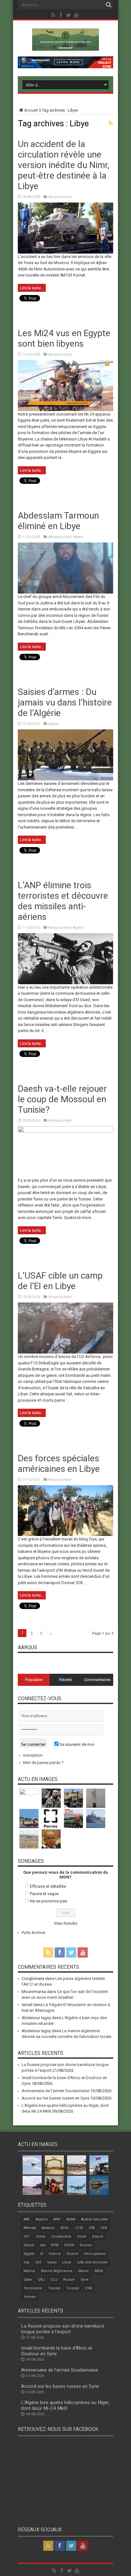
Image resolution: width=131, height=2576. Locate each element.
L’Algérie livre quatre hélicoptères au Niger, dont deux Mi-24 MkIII (65, 2405)
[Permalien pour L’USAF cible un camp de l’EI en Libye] (65, 1352)
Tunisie (54, 2288)
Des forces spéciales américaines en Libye (59, 1464)
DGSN (69, 2245)
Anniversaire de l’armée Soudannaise (55, 2091)
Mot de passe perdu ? (43, 1763)
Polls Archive (33, 1933)
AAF (27, 2219)
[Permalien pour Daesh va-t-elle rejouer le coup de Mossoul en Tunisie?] (65, 1131)
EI (42, 2254)
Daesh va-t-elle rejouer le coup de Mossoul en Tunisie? (62, 1099)
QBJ (41, 2280)
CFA (92, 2228)
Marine (29, 2271)
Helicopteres (95, 2254)
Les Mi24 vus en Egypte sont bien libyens (64, 338)
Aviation (48, 2228)
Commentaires (97, 1680)
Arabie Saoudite (94, 2219)
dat (43, 2245)
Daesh (29, 2245)
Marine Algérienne (57, 2271)
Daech (98, 2236)
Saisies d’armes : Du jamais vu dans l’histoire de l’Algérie (65, 702)
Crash (82, 2236)
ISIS (38, 2262)
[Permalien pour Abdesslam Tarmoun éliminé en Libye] (65, 592)
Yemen (30, 2297)
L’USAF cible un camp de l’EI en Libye (60, 1281)
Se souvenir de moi (76, 1744)
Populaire (34, 1680)
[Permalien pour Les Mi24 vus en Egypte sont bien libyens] (65, 410)
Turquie (73, 2288)
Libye (67, 2262)
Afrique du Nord (60, 197)
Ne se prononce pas (48, 1901)
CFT (27, 2236)
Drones (86, 2245)
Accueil (31, 110)
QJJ (54, 2280)
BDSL (65, 2228)
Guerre (72, 2254)
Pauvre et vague (44, 1894)
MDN (99, 2271)
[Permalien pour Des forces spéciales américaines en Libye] (65, 1535)
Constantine (61, 2236)
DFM (55, 2245)
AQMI (71, 2219)
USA (88, 2288)
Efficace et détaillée (48, 1886)
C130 (79, 2228)
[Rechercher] (108, 5)
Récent (65, 1680)
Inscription (33, 1755)
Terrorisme (33, 2288)
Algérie (78, 537)
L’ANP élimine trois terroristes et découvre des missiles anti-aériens (63, 901)
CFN (104, 2228)
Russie (69, 2280)
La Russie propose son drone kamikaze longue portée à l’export (63, 2329)
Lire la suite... (32, 288)
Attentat (30, 2228)
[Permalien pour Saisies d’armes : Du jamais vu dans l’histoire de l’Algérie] (65, 779)
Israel (52, 2262)
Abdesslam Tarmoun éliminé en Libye (58, 521)
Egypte (29, 2254)
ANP (57, 2219)
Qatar (28, 2280)
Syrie (85, 2280)
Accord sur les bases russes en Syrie (55, 2098)
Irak (27, 2262)
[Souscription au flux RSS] (111, 123)
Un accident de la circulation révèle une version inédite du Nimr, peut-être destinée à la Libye (64, 165)
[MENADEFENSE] (65, 46)
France (55, 2254)
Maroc (84, 2271)
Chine (41, 2236)
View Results (65, 1923)
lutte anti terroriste (92, 2262)
